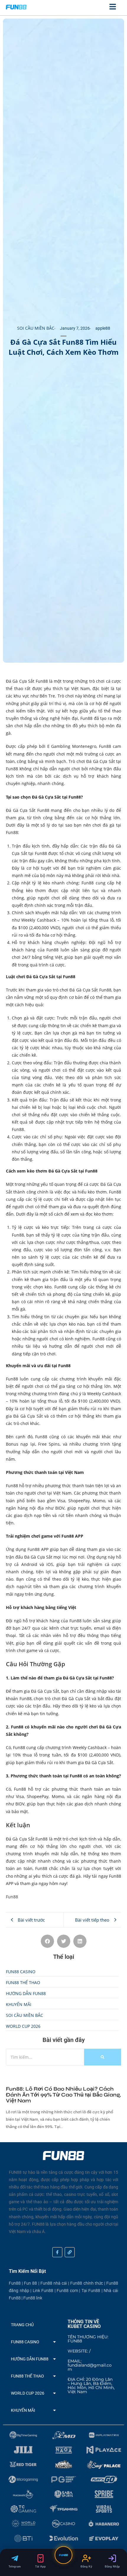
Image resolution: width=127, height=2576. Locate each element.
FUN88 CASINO (25, 2342)
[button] (47, 1941)
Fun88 (12, 1897)
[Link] (70, 2252)
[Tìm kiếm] (103, 2057)
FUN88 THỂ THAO (27, 2376)
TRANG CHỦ (22, 2325)
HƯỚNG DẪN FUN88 (30, 2359)
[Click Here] (113, 8)
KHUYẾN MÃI (23, 2410)
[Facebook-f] (57, 2252)
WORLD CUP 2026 (28, 2393)
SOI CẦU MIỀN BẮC (36, 328)
